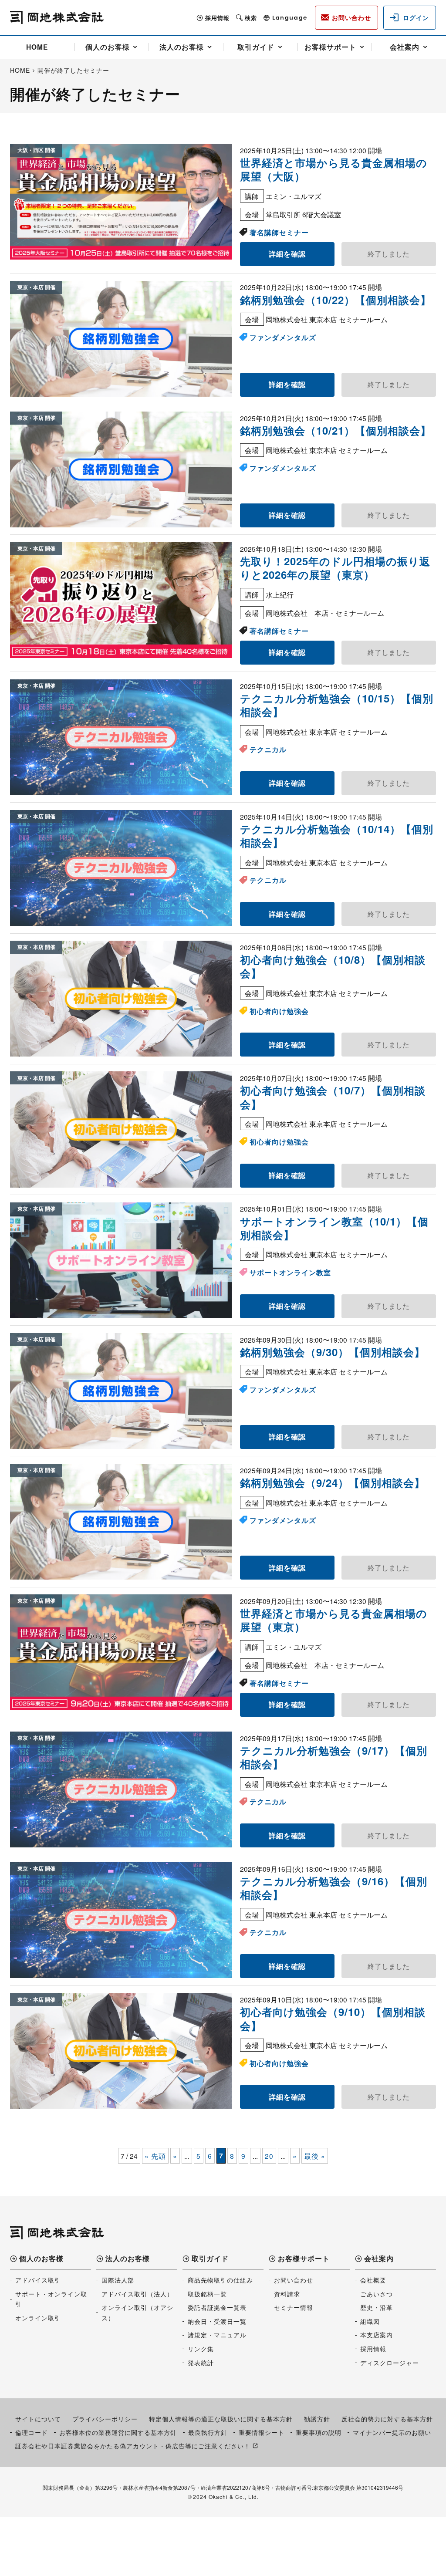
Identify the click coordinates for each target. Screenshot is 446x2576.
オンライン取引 (38, 2318)
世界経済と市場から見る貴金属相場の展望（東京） (334, 1620)
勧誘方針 (317, 2419)
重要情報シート (262, 2432)
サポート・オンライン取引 (51, 2299)
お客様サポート (330, 47)
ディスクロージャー (390, 2363)
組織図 (370, 2321)
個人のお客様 (108, 47)
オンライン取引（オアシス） (137, 2313)
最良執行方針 (208, 2432)
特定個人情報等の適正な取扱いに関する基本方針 (221, 2419)
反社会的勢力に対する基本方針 (387, 2419)
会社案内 (405, 47)
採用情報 (217, 18)
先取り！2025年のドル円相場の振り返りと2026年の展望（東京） (335, 568)
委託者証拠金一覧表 (217, 2307)
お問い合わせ (294, 2280)
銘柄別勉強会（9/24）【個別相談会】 (333, 1482)
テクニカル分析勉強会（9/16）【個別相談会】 (334, 1888)
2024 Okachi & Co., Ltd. (226, 2497)
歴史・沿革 (377, 2307)
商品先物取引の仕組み (220, 2280)
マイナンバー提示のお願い (392, 2432)
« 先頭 (155, 2156)
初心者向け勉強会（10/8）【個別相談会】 (333, 966)
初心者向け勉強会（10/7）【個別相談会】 (333, 1097)
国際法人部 (118, 2280)
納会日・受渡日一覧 (217, 2321)
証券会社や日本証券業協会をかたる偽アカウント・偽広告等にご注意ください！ (133, 2446)
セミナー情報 (294, 2307)
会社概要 (373, 2280)
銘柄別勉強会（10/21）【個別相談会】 (336, 430)
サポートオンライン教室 (290, 1272)
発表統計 (201, 2363)
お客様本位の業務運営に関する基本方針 (118, 2432)
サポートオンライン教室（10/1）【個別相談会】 (334, 1228)
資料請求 (287, 2294)
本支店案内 (377, 2335)
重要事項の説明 (319, 2432)
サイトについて (38, 2419)
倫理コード (32, 2432)
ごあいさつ (377, 2294)
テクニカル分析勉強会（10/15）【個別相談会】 (337, 705)
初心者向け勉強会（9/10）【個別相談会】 (333, 2018)
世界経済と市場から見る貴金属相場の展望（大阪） (334, 169)
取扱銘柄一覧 (207, 2294)
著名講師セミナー (279, 232)
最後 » (315, 2156)
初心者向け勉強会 (279, 1011)
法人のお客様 (182, 47)
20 (269, 2156)
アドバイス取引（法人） (137, 2294)
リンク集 (201, 2349)
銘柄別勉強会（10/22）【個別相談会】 (336, 300)
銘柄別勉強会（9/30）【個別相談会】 (333, 1352)
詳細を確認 (287, 254)
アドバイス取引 (38, 2280)
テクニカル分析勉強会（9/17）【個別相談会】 (334, 1757)
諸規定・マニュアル (217, 2335)
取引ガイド (256, 47)
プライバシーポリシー (105, 2419)
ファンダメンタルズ (283, 337)
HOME (37, 47)
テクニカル (268, 749)
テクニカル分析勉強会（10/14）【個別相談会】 (337, 836)
